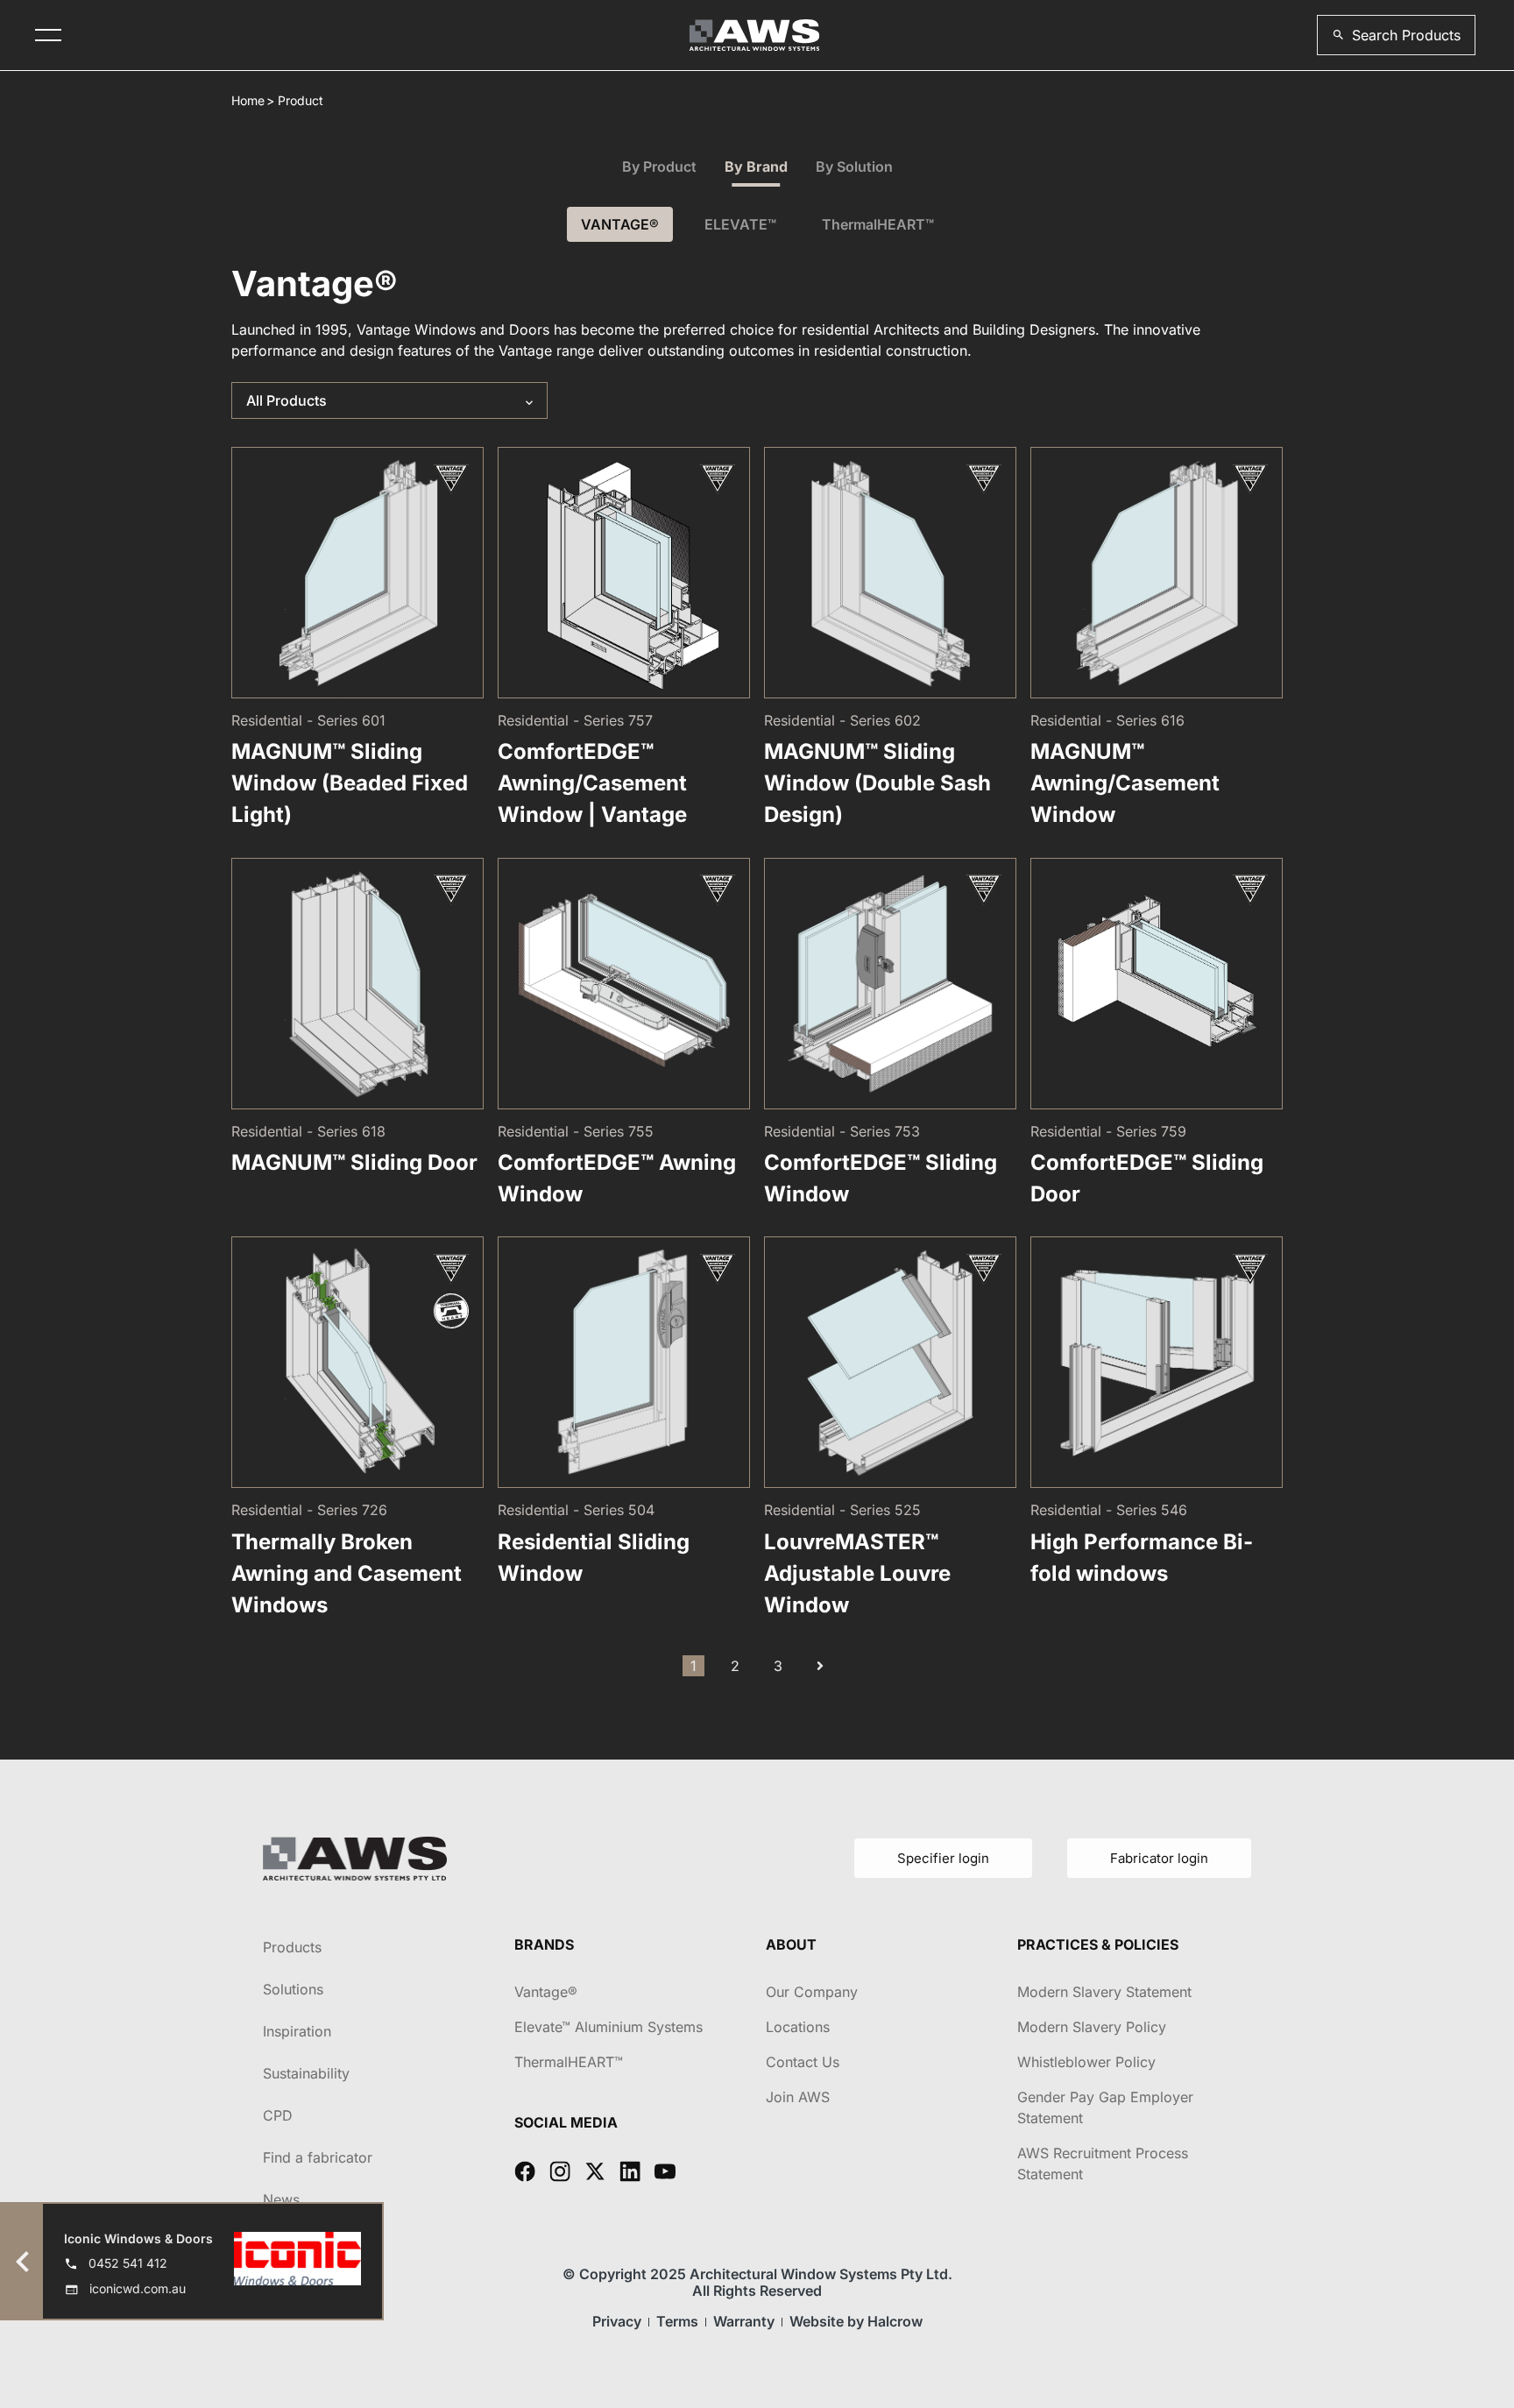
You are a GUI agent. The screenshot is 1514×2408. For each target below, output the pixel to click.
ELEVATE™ (740, 224)
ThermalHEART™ (878, 224)
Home (248, 100)
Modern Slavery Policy (1092, 2027)
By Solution (854, 166)
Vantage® (546, 1992)
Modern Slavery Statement (1104, 1992)
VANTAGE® (620, 224)
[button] (1396, 35)
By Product (659, 166)
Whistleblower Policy (1086, 2062)
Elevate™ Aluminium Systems (608, 2027)
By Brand (756, 166)
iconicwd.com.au (138, 2288)
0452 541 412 (128, 2263)
